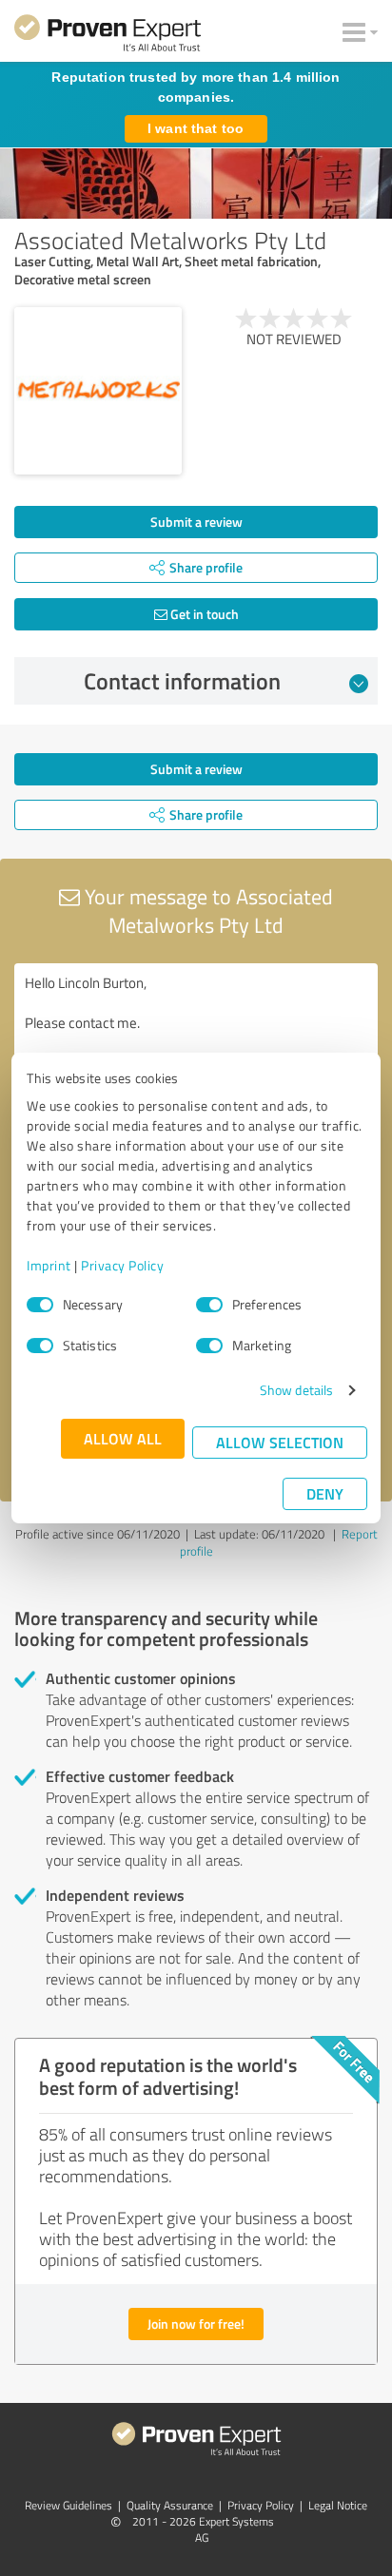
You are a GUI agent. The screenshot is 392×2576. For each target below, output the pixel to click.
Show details (296, 1390)
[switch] (209, 1305)
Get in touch (203, 614)
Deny (325, 1493)
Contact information (182, 681)
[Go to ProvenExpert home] (108, 36)
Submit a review (196, 522)
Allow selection (280, 1442)
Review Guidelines (69, 2505)
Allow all (123, 1438)
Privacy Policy (122, 1265)
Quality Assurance (170, 2505)
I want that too (196, 128)
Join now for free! (196, 2324)
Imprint (49, 1265)
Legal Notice (338, 2505)
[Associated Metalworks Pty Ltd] (98, 391)
